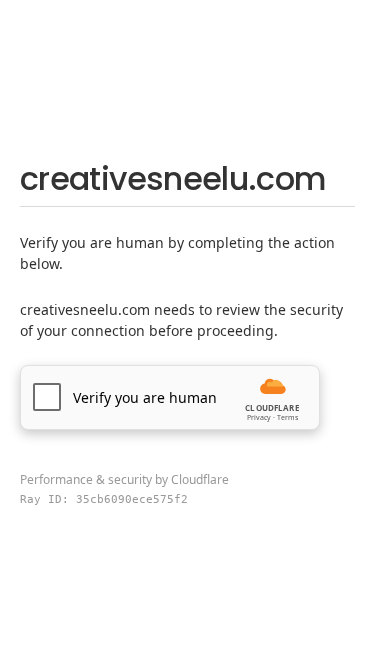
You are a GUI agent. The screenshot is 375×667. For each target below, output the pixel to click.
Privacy (259, 417)
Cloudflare (200, 479)
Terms (287, 417)
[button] (170, 397)
